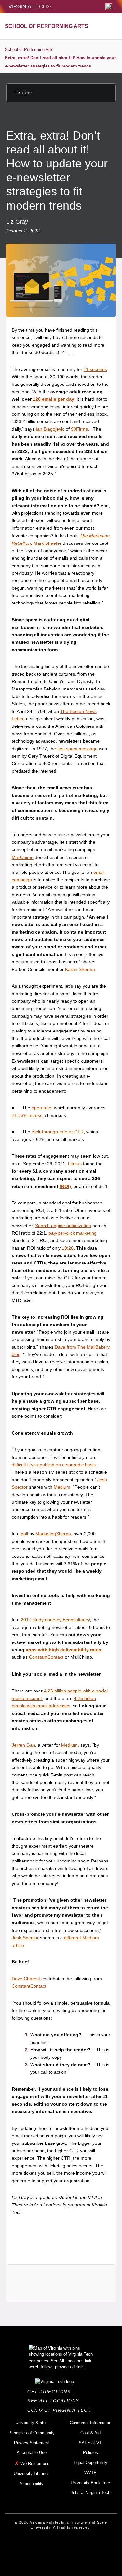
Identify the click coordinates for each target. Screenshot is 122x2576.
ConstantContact (46, 1657)
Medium (62, 1487)
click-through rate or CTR (58, 1132)
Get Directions (51, 2392)
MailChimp (23, 857)
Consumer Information (90, 2423)
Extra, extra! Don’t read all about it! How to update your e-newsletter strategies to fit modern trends (60, 62)
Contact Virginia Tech (61, 2410)
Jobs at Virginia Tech (90, 2492)
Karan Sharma (80, 969)
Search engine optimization (63, 1226)
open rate (41, 1108)
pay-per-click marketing (73, 1233)
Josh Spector (25, 1938)
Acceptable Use (32, 2453)
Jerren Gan (23, 1745)
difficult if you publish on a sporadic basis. (54, 1465)
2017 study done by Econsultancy (55, 1620)
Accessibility (32, 2484)
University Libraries (32, 2474)
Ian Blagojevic (50, 429)
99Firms (79, 429)
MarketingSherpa (53, 1534)
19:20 (68, 1248)
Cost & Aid (90, 2433)
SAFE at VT (90, 2443)
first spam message (77, 749)
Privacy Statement (32, 2443)
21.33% (20, 1115)
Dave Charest (26, 1979)
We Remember (34, 2464)
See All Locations (55, 2401)
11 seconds (95, 369)
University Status (32, 2423)
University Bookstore (90, 2483)
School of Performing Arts (29, 49)
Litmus (75, 1164)
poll (24, 1534)
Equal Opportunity (90, 2463)
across (35, 1115)
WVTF (90, 2473)
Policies (90, 2453)
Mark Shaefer (47, 543)
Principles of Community (32, 2433)
